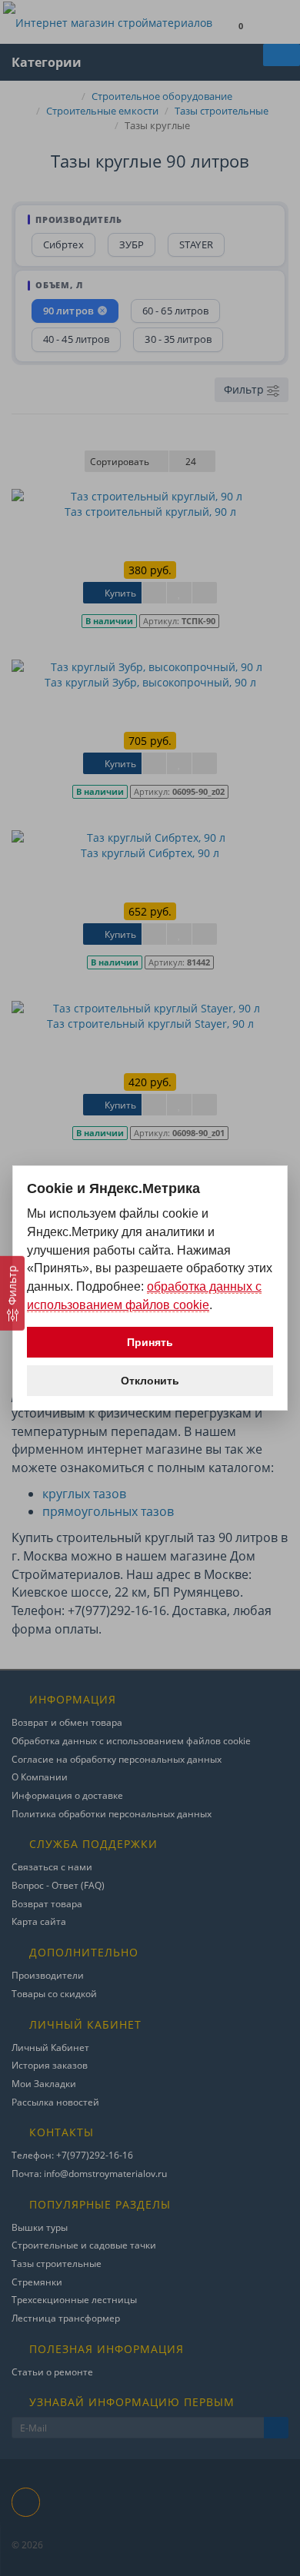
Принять (150, 1342)
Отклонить (150, 1381)
